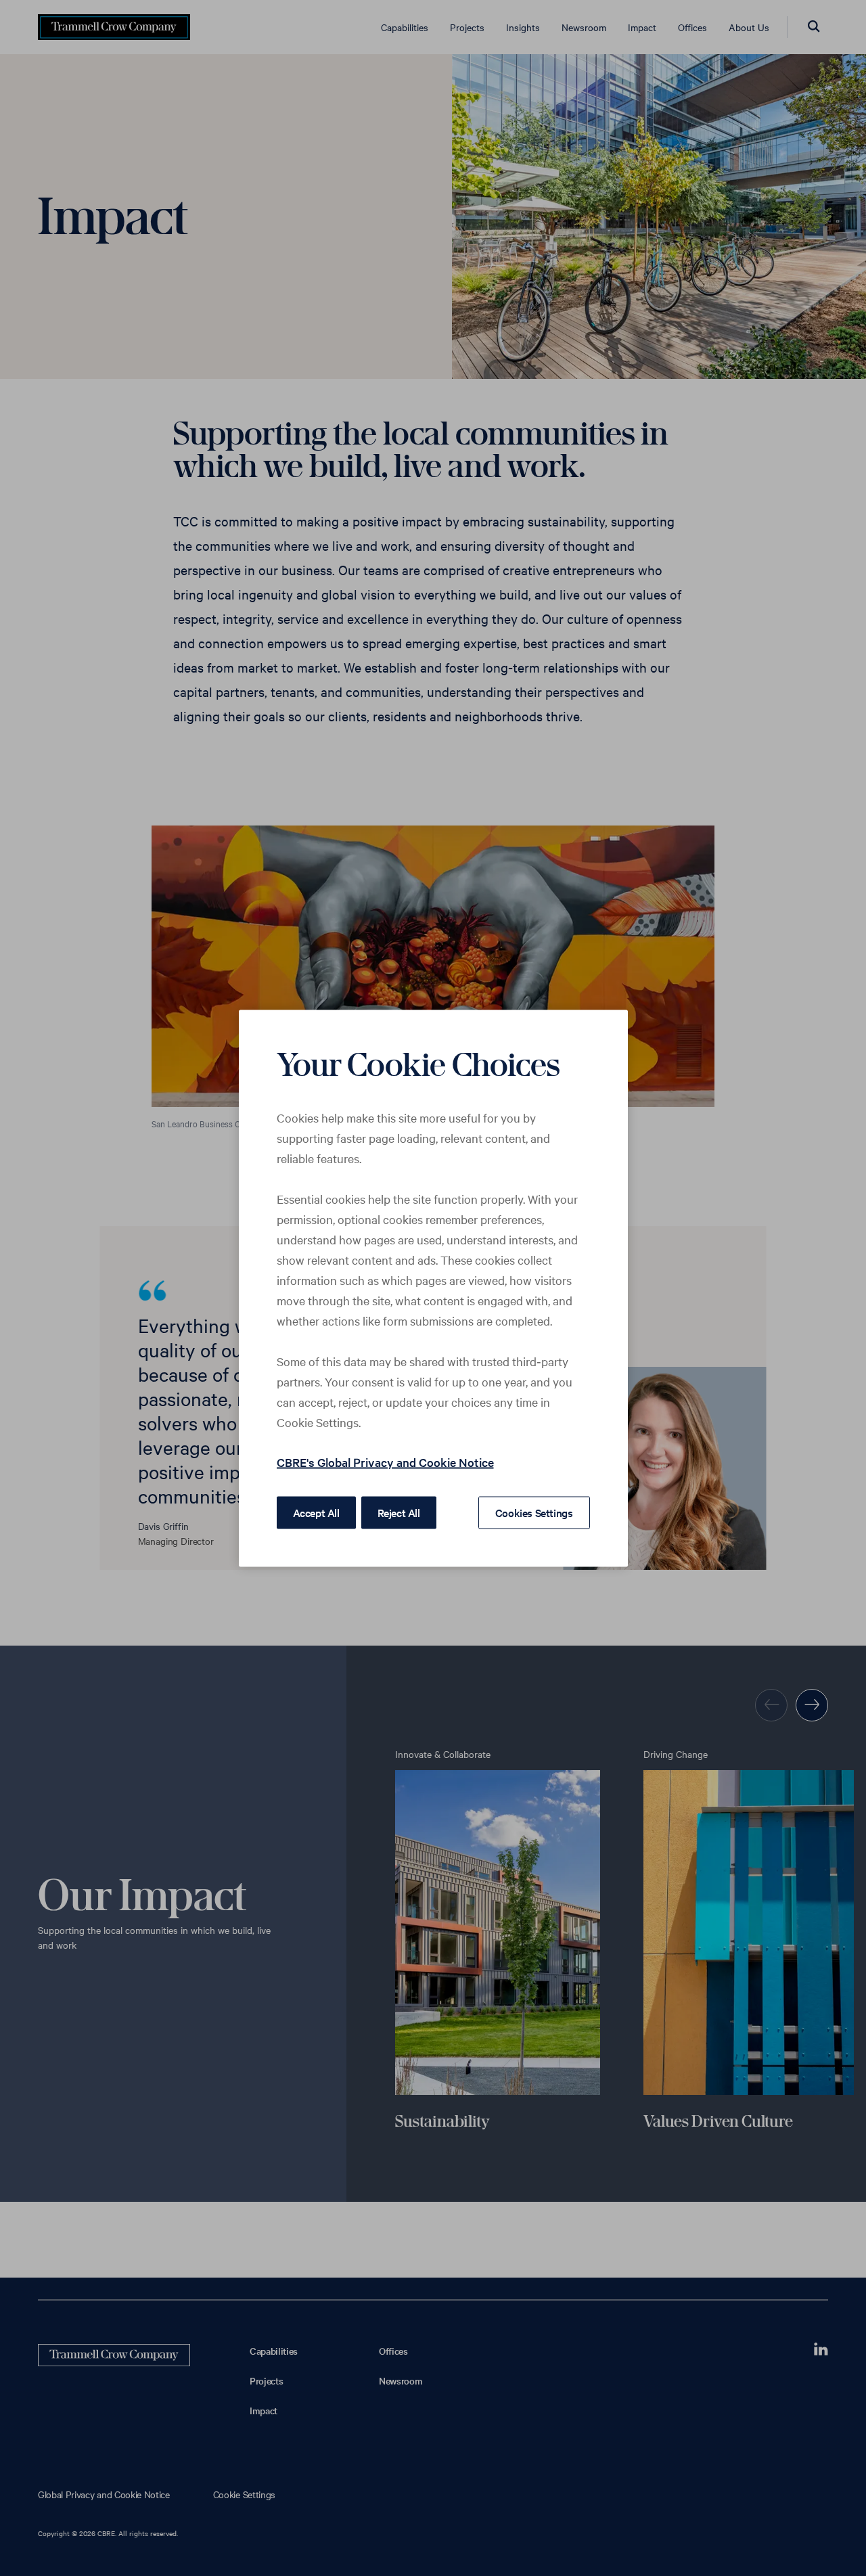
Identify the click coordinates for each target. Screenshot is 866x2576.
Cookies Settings (534, 1512)
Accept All (316, 1512)
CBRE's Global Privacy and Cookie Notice (385, 1461)
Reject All (399, 1512)
